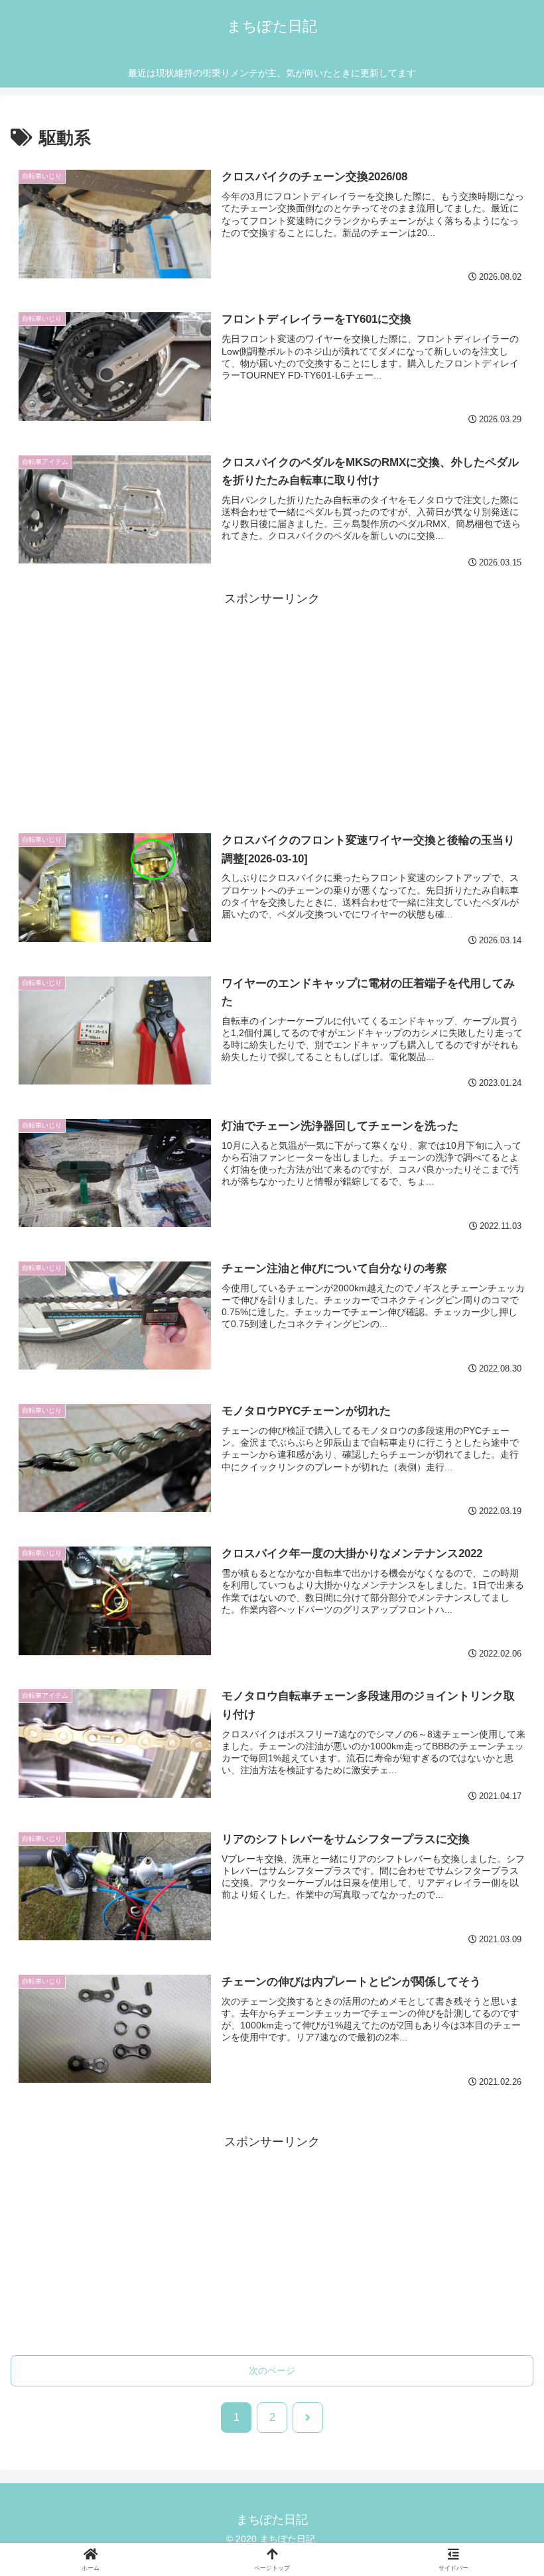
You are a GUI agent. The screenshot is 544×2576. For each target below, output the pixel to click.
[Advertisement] (272, 702)
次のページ (272, 2371)
